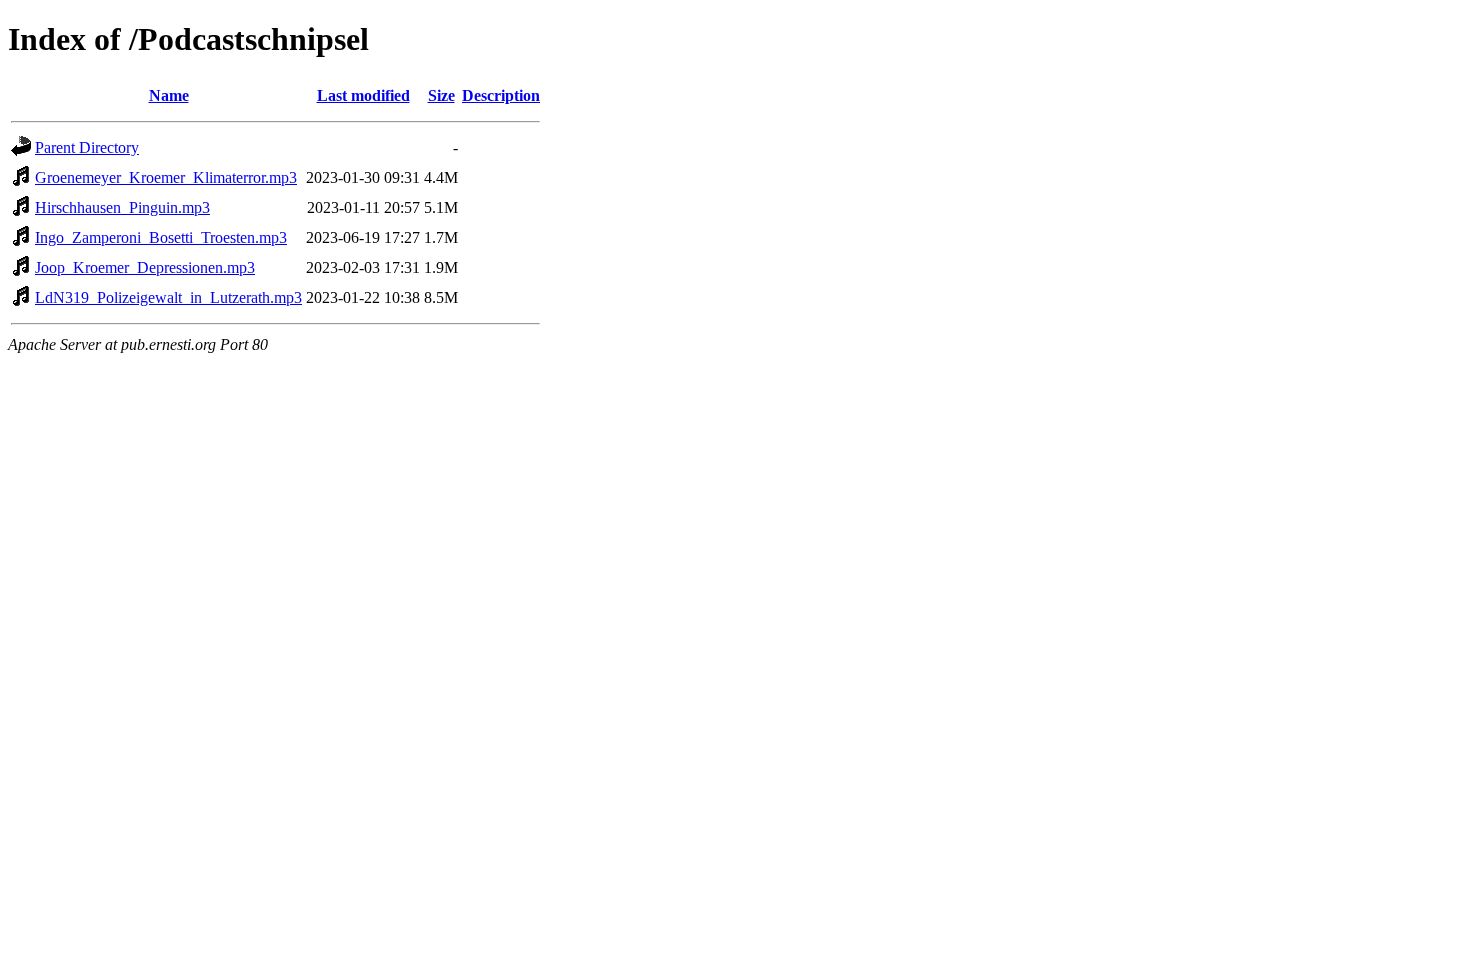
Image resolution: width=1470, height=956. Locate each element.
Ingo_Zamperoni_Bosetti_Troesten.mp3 (161, 237)
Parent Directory (87, 147)
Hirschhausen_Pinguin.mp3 (122, 207)
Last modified (363, 95)
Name (169, 95)
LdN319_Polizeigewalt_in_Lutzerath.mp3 (168, 297)
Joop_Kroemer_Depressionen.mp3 (145, 267)
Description (501, 95)
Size (441, 95)
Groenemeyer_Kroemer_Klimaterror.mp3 (166, 177)
